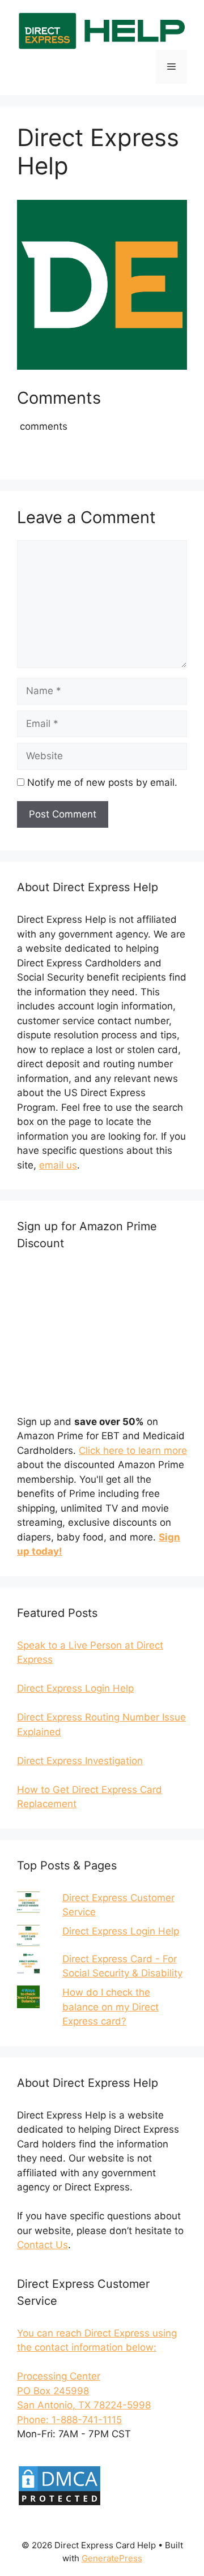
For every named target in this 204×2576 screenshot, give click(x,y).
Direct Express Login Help (121, 1931)
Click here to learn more (133, 1450)
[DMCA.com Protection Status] (59, 2504)
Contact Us (42, 2245)
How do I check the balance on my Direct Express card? (110, 2007)
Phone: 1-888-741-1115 (69, 2420)
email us (58, 1165)
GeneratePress (112, 2558)
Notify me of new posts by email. (102, 782)
